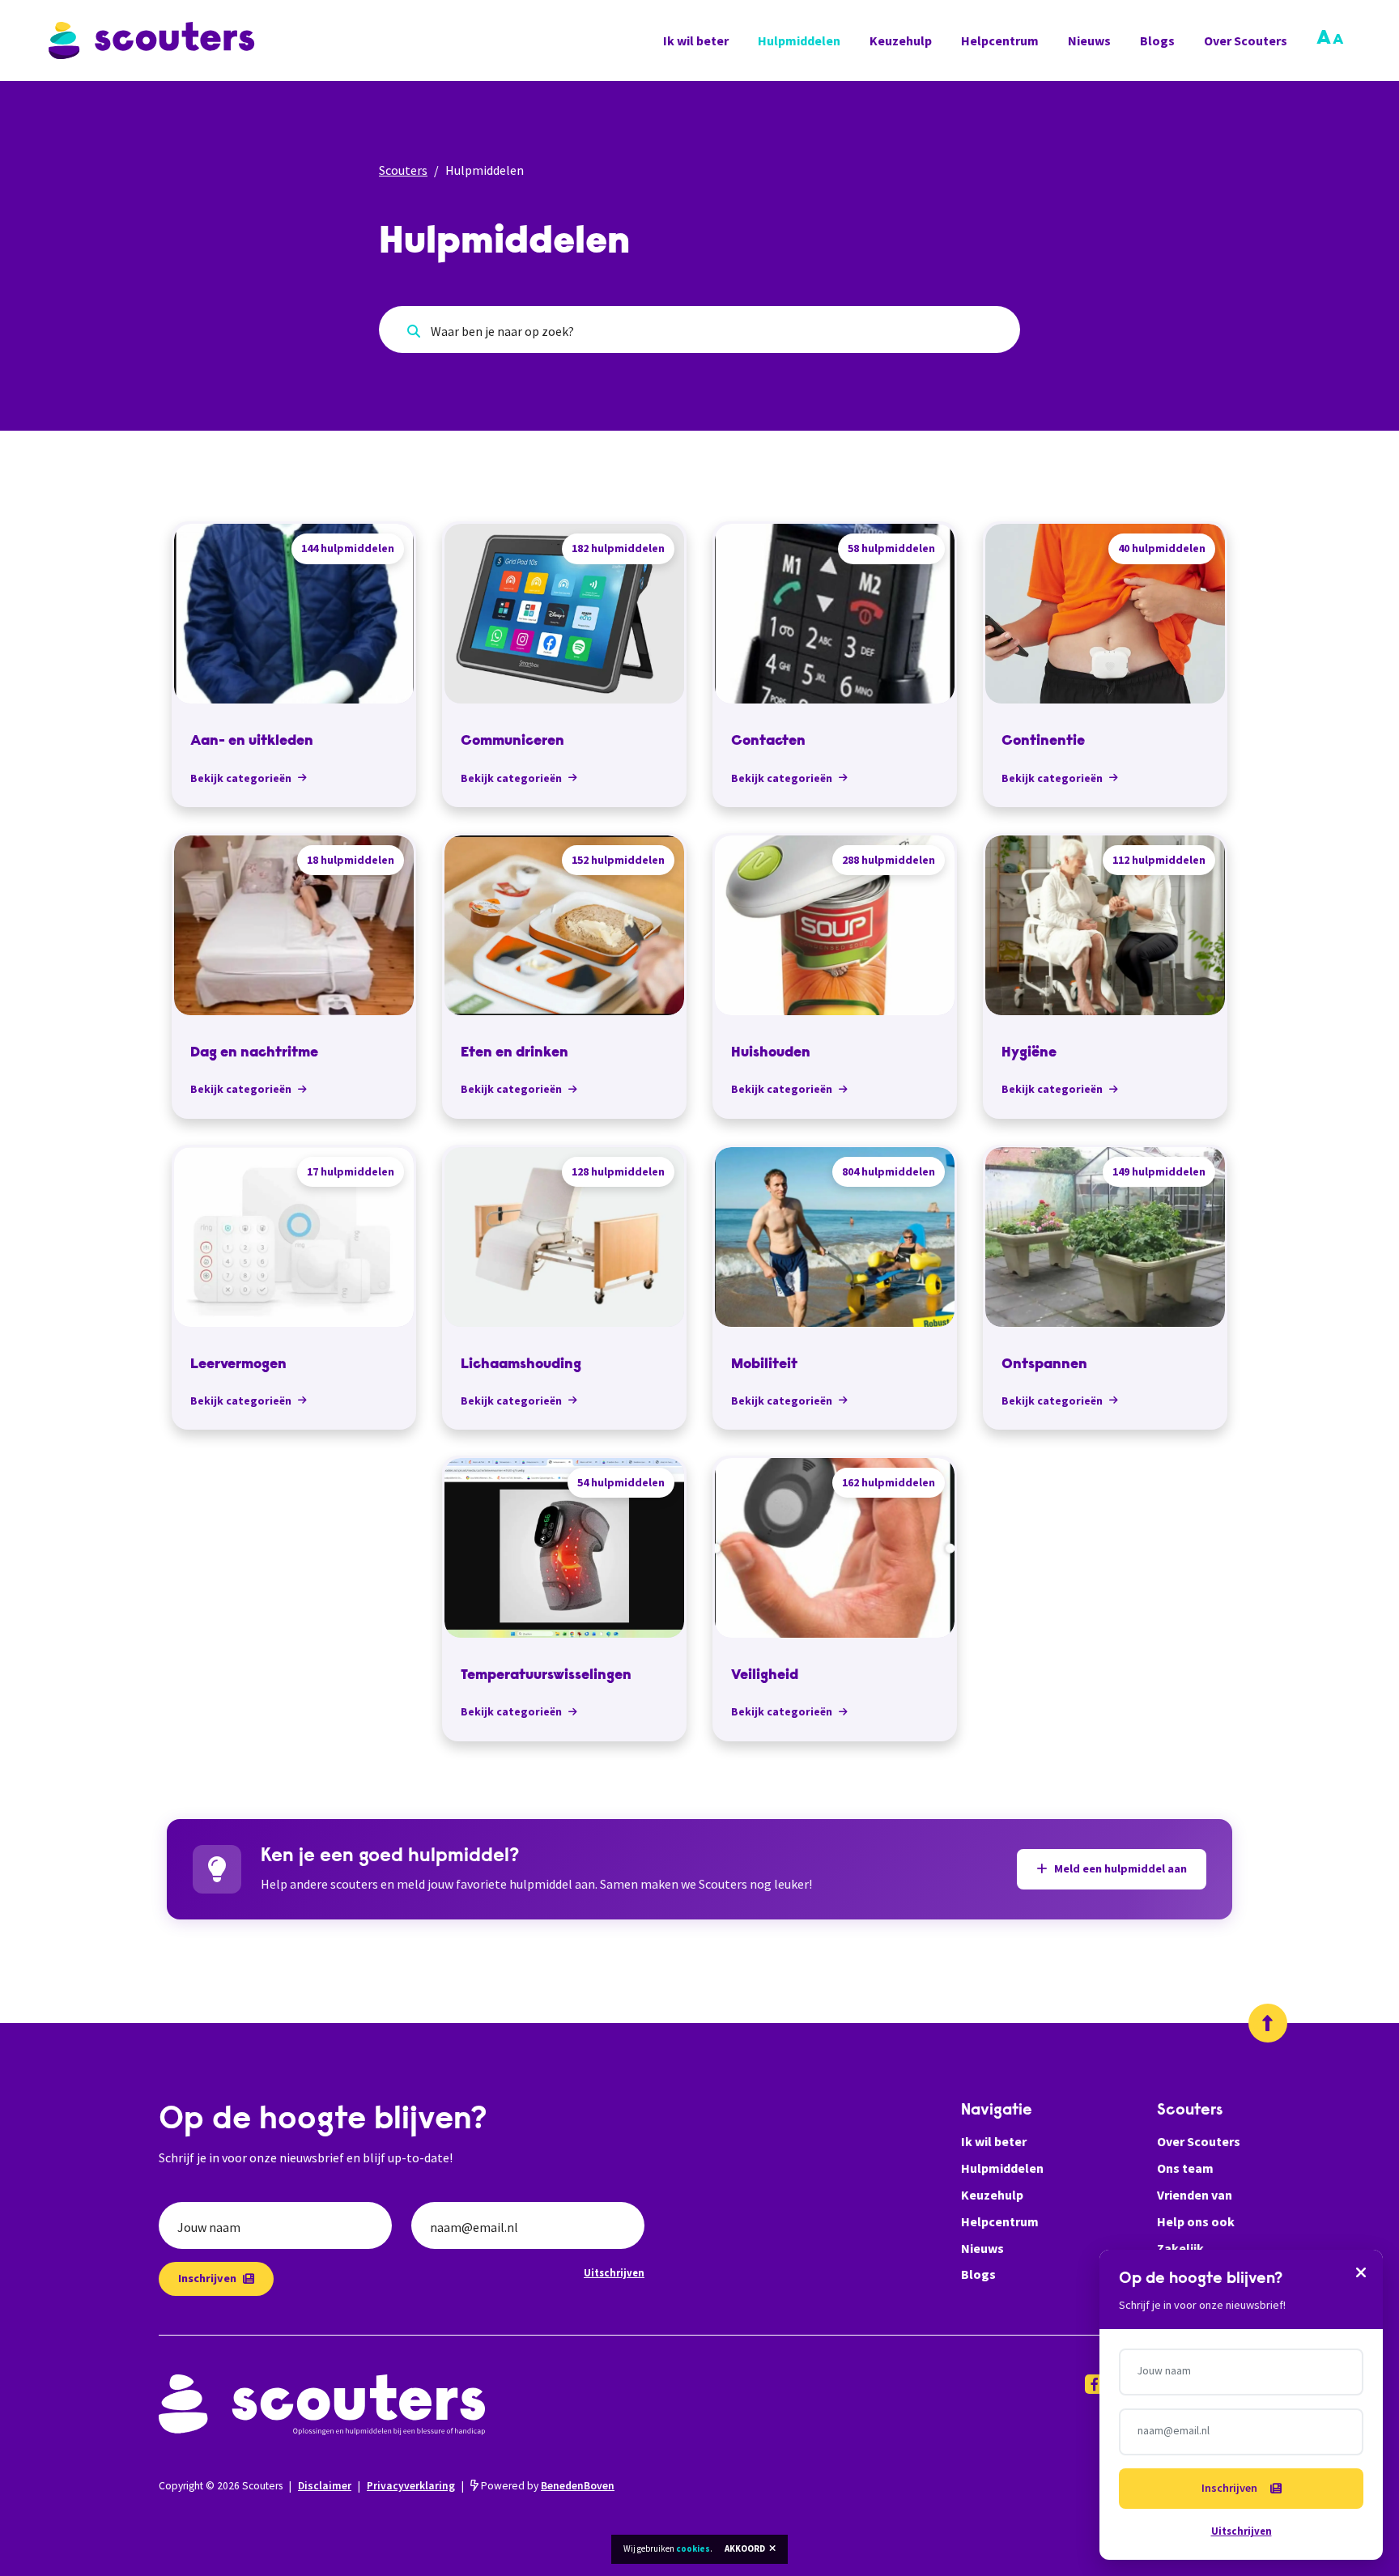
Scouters (403, 170)
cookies (693, 2548)
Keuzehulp (901, 40)
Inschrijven (207, 2278)
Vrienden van (1195, 2195)
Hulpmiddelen (799, 40)
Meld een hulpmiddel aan (1120, 1868)
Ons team (1185, 2168)
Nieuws (1089, 40)
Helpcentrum (1000, 40)
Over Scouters (1246, 40)
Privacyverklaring (411, 2486)
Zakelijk (1180, 2248)
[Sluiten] (1361, 2272)
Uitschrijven (614, 2272)
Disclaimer (325, 2486)
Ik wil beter (696, 40)
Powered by (546, 2486)
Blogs (1157, 40)
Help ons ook (1196, 2221)
